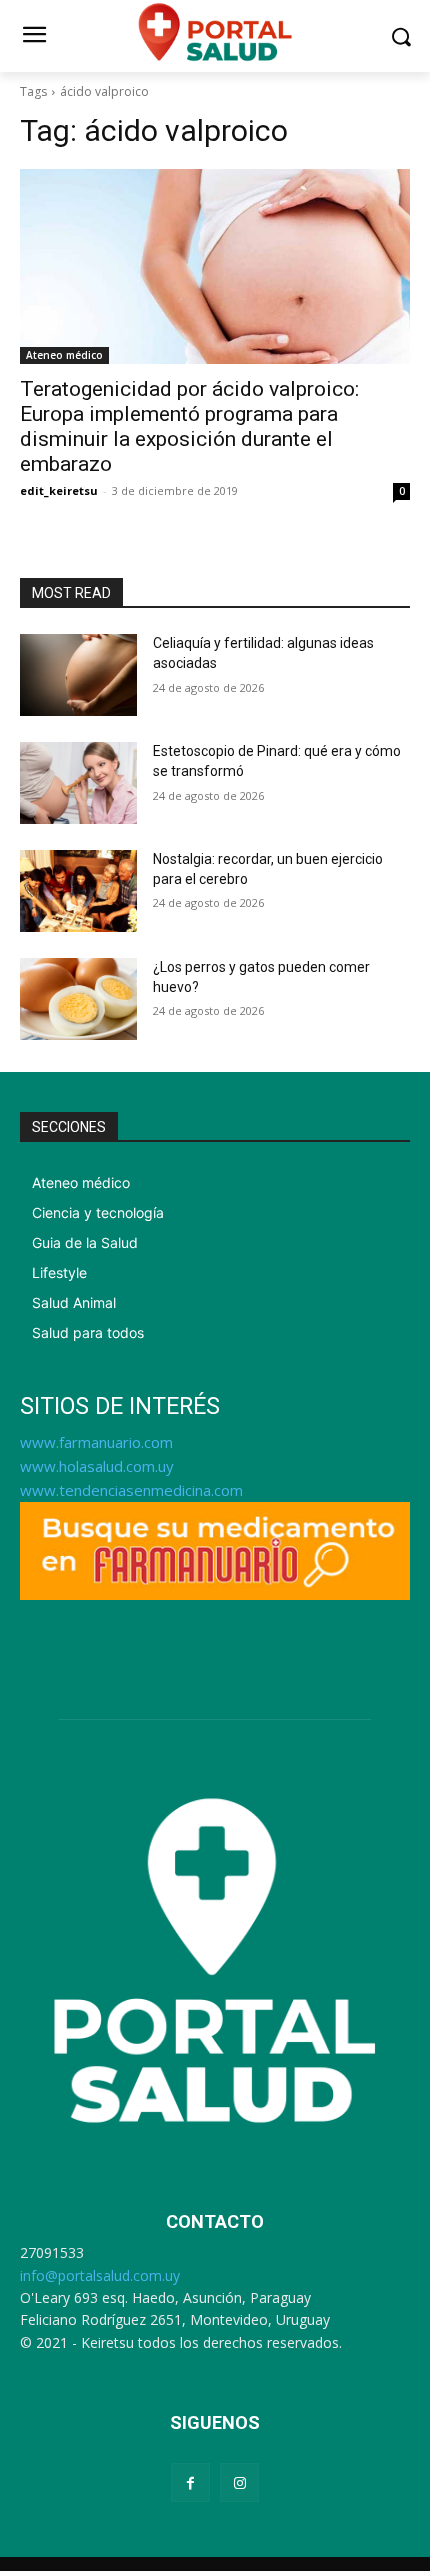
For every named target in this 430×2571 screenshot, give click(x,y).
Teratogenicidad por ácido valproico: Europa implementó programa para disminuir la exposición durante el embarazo (189, 426)
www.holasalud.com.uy (97, 1466)
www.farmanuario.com (96, 1442)
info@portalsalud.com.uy (100, 2275)
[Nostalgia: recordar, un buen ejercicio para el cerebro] (78, 891)
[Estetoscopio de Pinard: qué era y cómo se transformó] (78, 783)
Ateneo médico (64, 355)
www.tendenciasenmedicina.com (131, 1490)
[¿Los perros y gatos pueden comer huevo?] (78, 999)
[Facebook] (190, 2482)
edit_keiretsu (59, 490)
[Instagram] (239, 2482)
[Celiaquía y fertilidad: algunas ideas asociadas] (78, 675)
